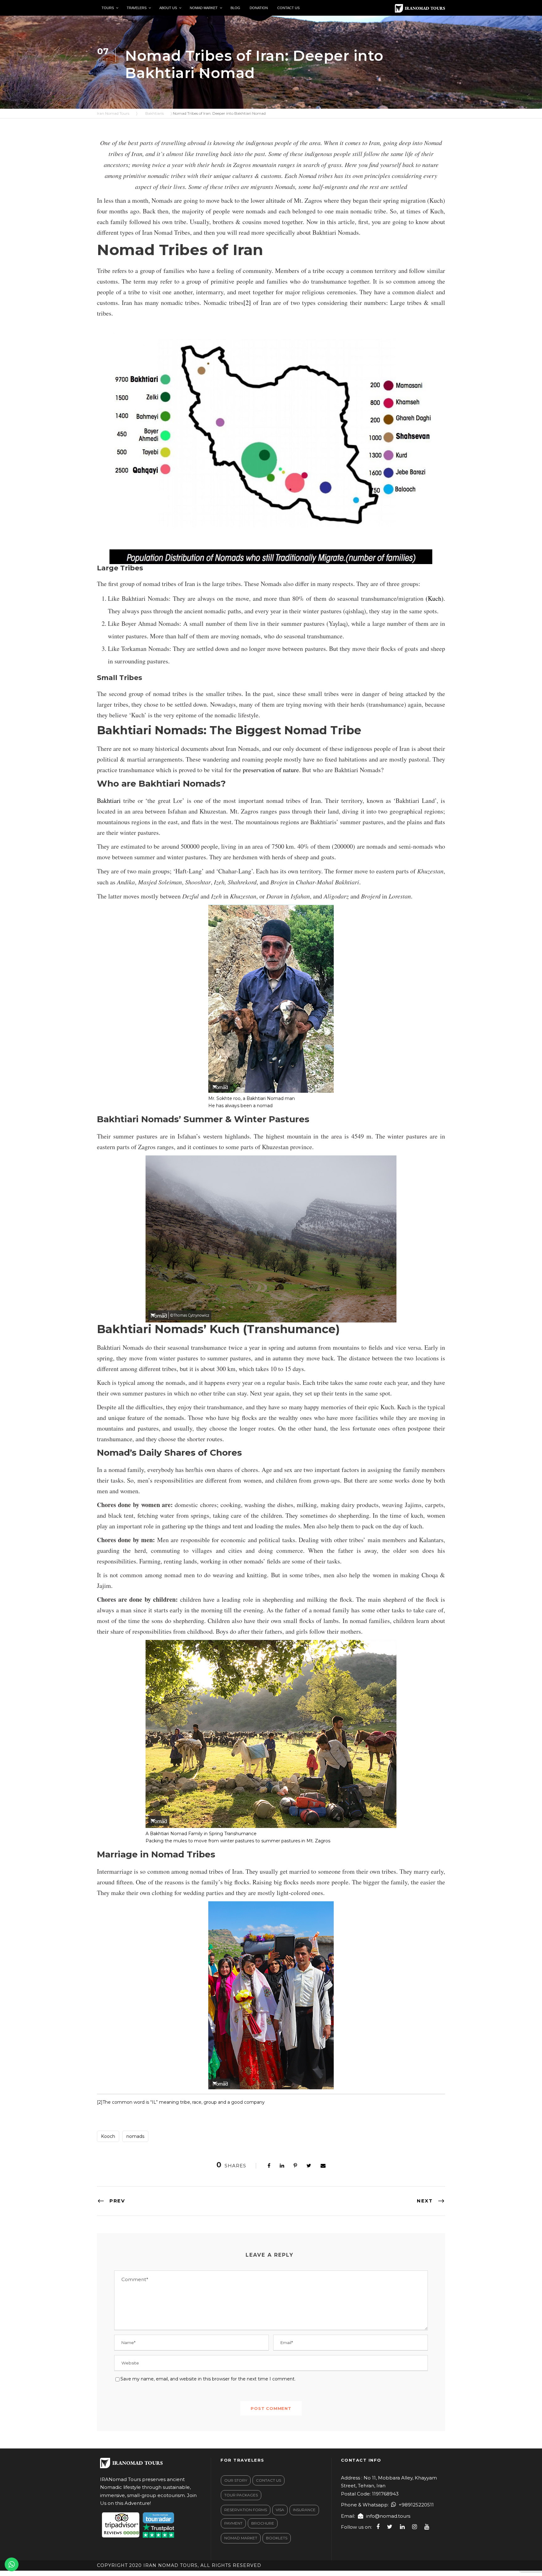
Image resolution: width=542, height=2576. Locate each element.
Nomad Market (241, 2538)
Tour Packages (241, 2495)
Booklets (277, 2538)
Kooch (108, 2136)
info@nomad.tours (388, 2516)
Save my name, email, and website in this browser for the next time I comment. (208, 2379)
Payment (233, 2523)
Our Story (236, 2480)
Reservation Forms (246, 2510)
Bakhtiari (109, 801)
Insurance (304, 2510)
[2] (247, 303)
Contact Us (268, 2480)
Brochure (263, 2523)
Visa (280, 2510)
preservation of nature (271, 770)
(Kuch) (435, 598)
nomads (135, 2136)
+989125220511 (416, 2505)
